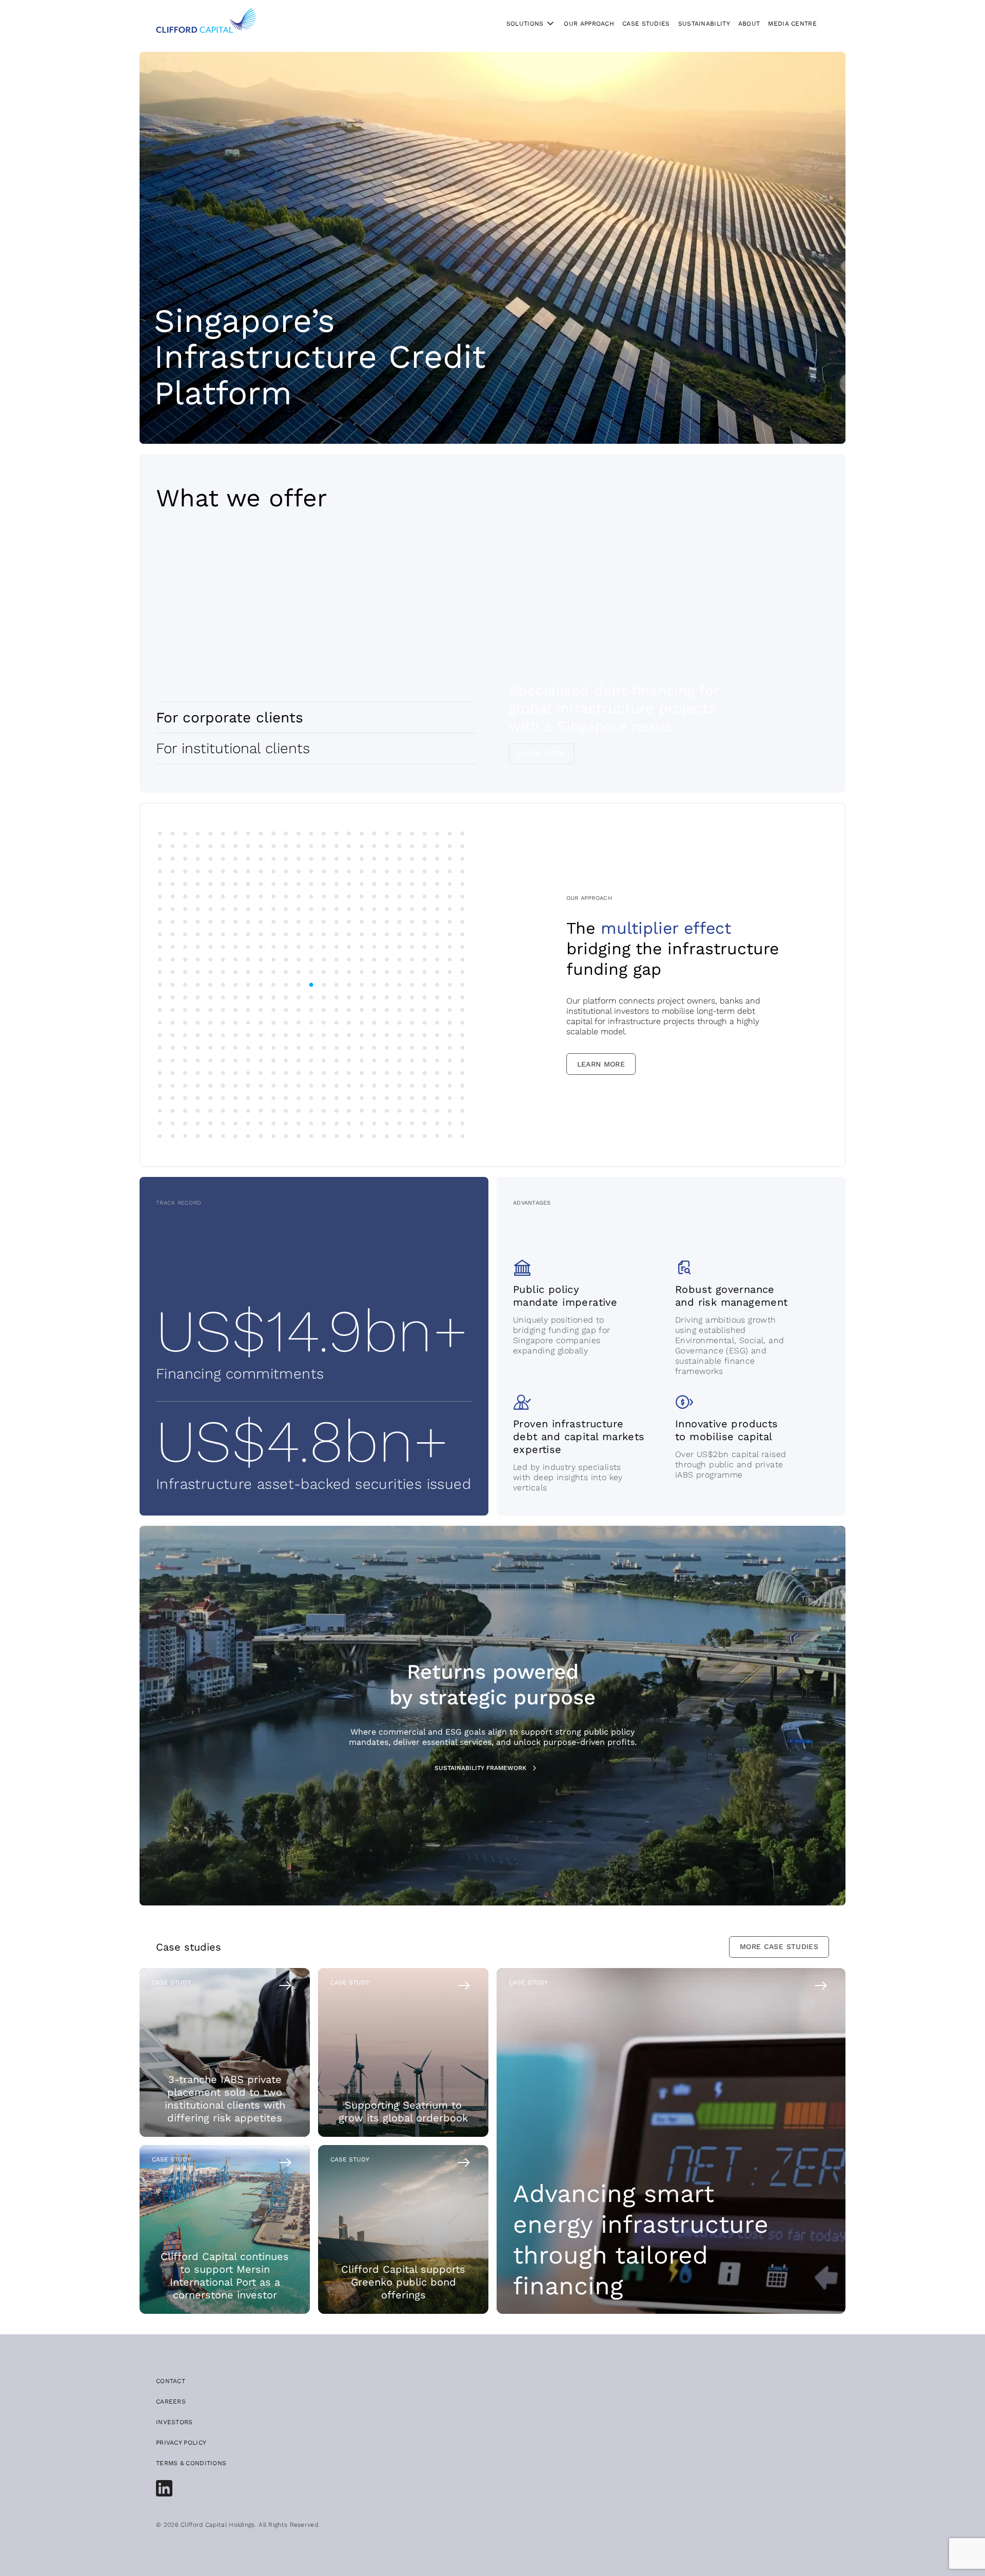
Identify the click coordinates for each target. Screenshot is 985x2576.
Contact (171, 2381)
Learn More (542, 753)
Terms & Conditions (191, 2463)
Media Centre (792, 24)
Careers (171, 2402)
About (749, 24)
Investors (174, 2422)
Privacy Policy (181, 2443)
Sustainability (704, 24)
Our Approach (589, 24)
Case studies (646, 24)
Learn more (601, 1064)
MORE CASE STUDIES (779, 1946)
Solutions (525, 24)
